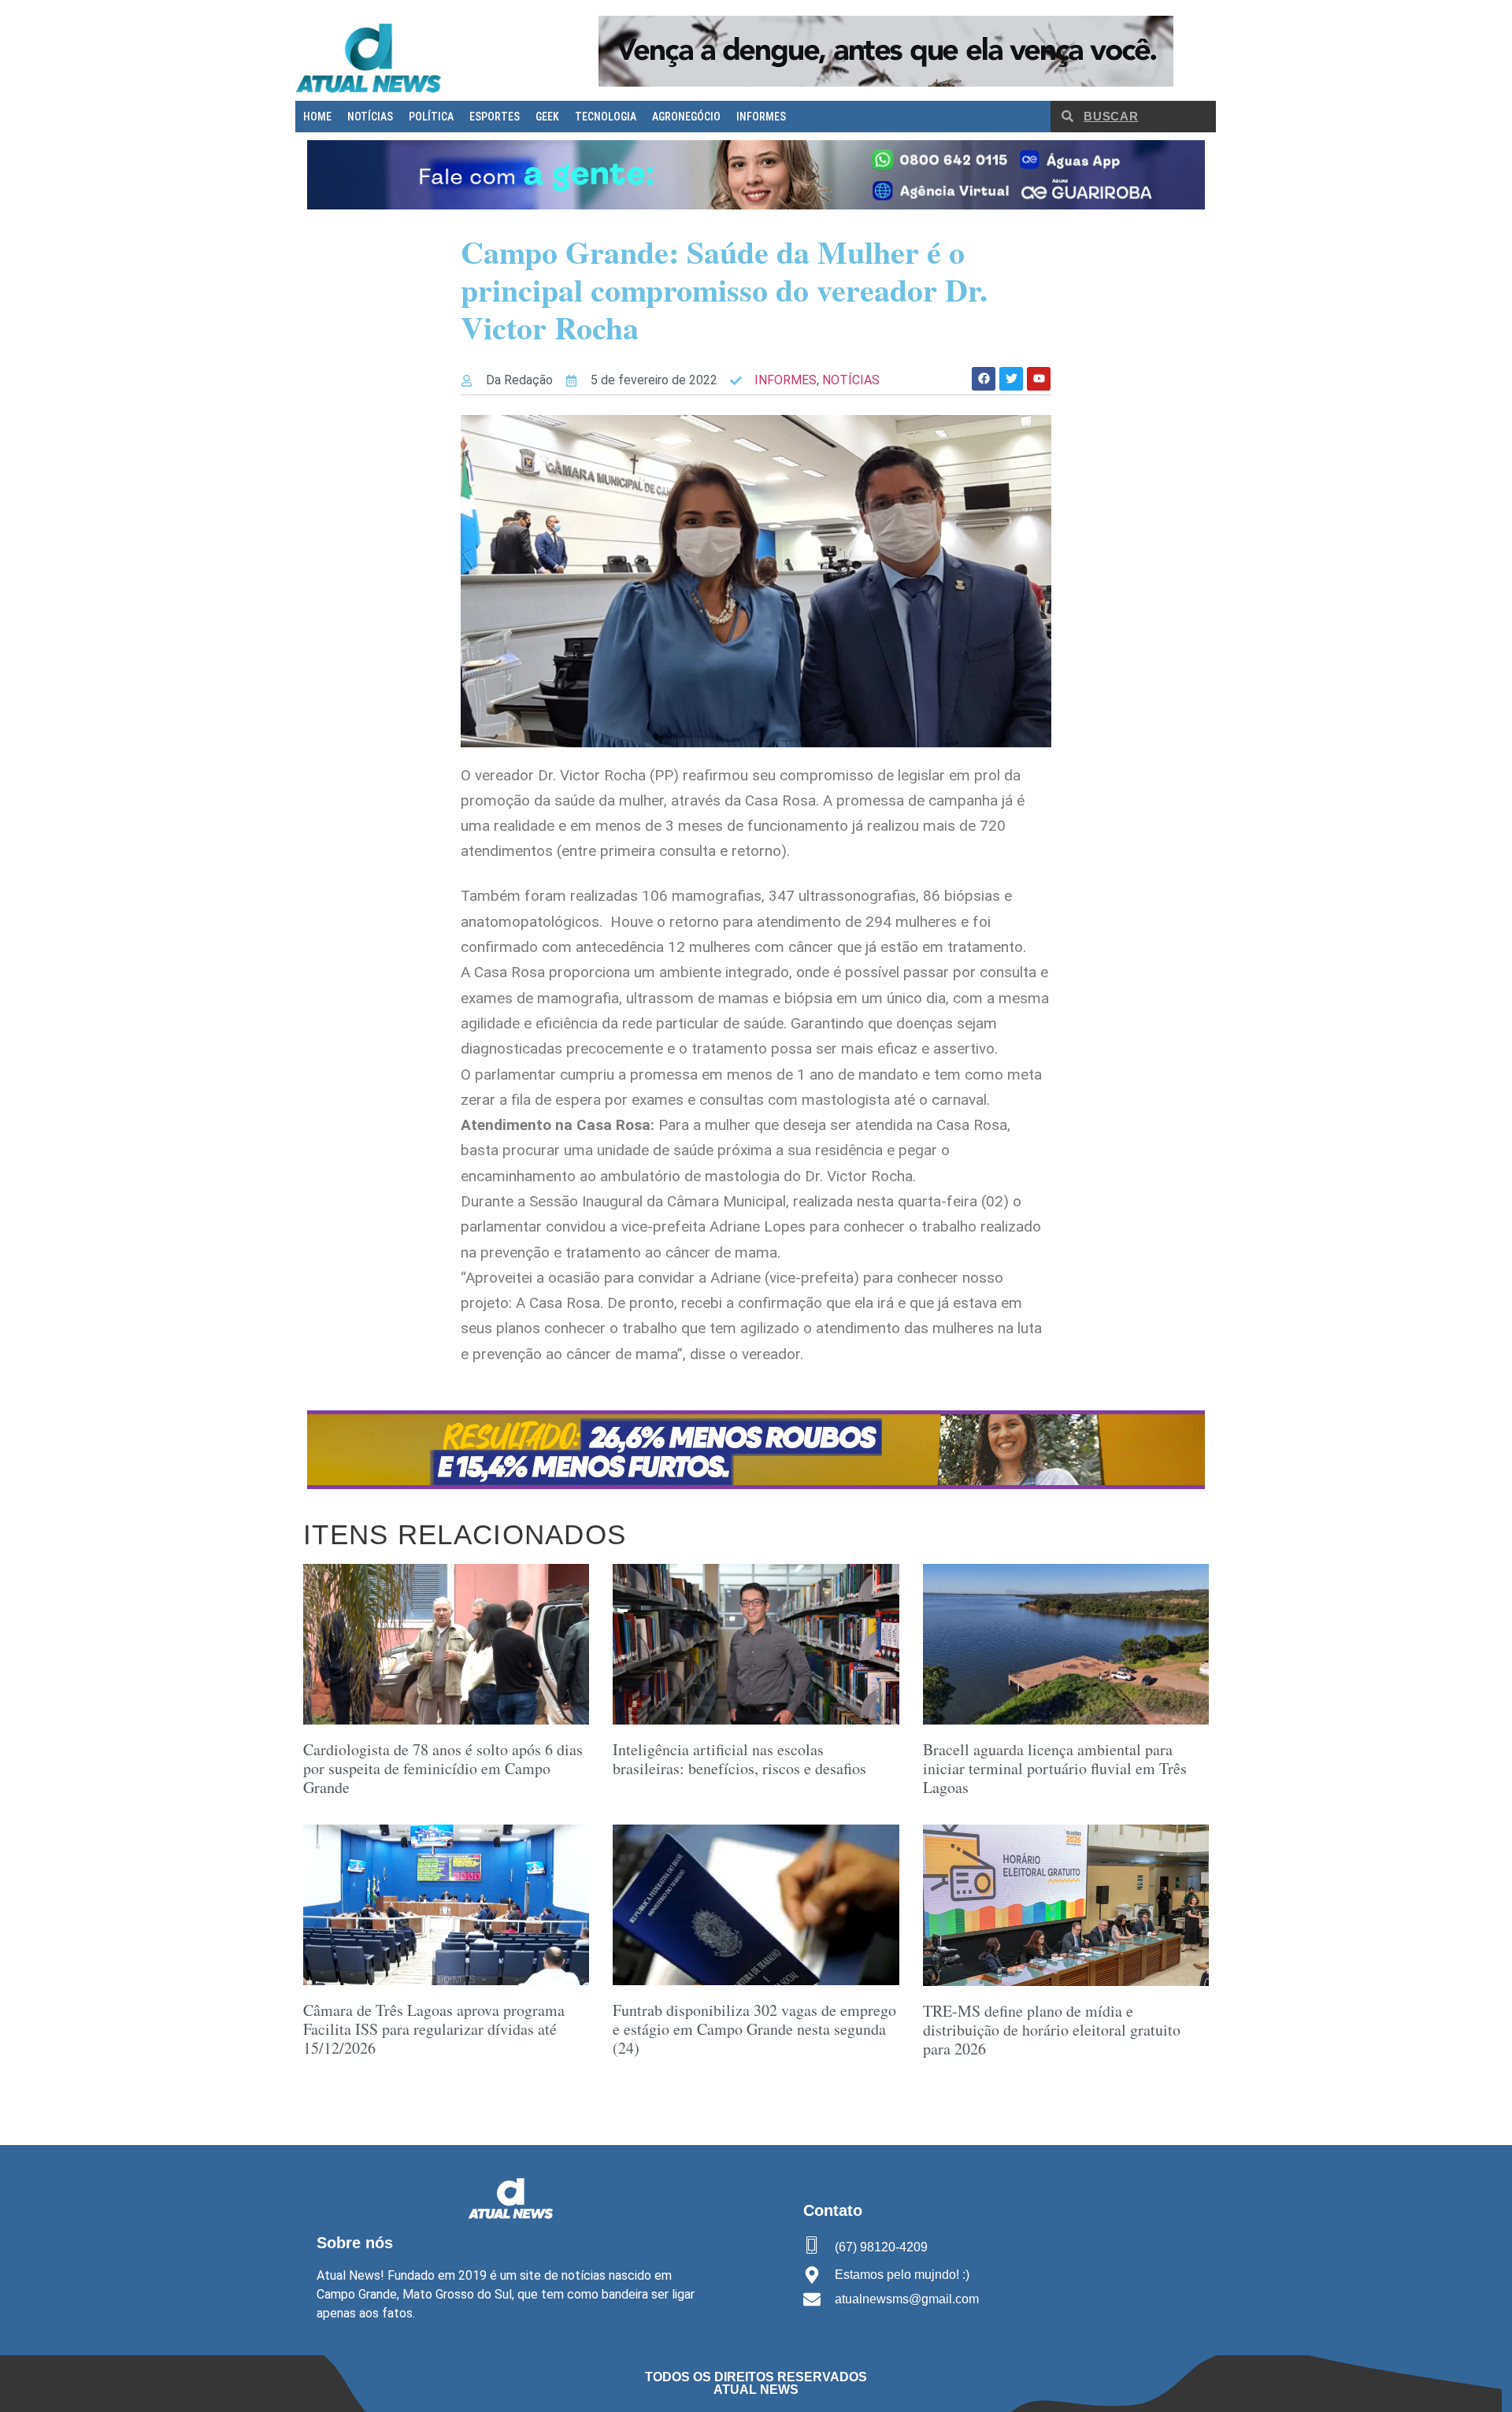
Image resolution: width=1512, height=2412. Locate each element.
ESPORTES (495, 117)
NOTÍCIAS (370, 117)
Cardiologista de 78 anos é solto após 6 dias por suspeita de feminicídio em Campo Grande (443, 1768)
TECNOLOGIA (606, 117)
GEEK (547, 117)
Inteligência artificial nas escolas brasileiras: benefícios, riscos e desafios (739, 1759)
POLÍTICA (431, 117)
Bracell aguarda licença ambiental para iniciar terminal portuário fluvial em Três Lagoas (1055, 1768)
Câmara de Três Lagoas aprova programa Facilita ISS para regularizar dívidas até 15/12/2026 (434, 2029)
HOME (317, 117)
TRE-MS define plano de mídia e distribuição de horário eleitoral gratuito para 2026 (1052, 2030)
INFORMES (761, 117)
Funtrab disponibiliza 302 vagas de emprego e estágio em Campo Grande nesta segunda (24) (754, 2029)
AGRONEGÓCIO (686, 117)
